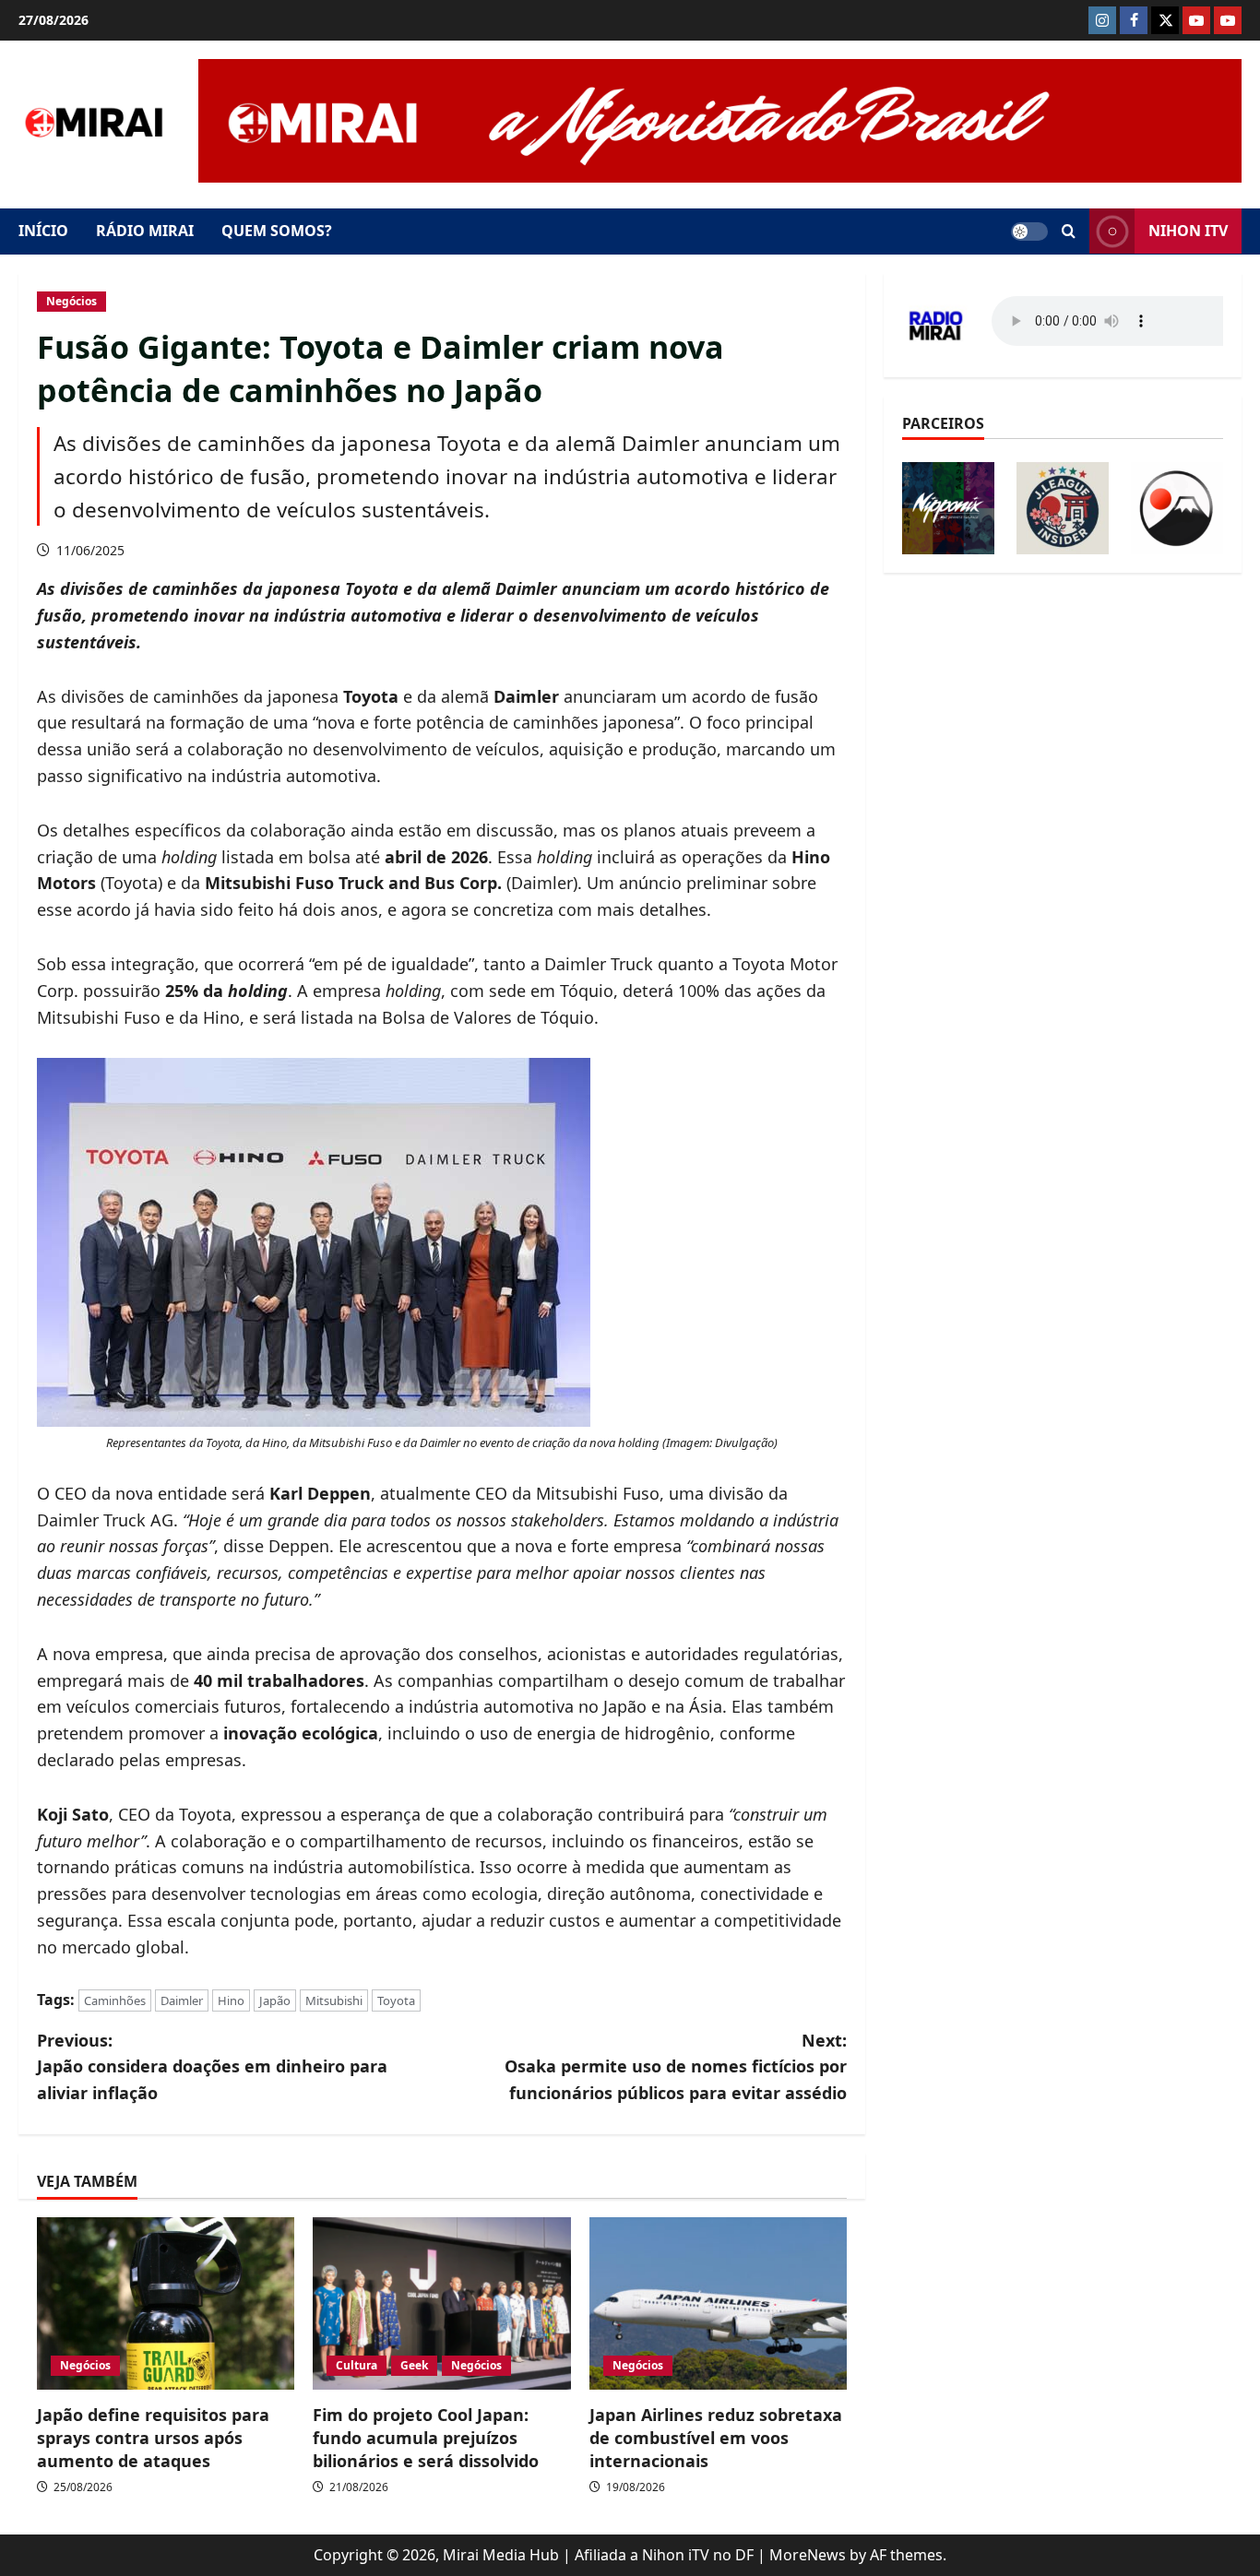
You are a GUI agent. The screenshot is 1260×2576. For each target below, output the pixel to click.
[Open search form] (1069, 231)
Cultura (357, 2365)
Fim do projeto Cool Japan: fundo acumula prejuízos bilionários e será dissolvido (426, 2438)
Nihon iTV (1188, 231)
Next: (676, 2067)
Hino (231, 2000)
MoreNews (808, 2555)
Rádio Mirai (145, 231)
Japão (275, 2000)
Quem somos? (277, 231)
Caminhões (115, 2000)
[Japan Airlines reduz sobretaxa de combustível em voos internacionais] (718, 2303)
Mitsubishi (334, 2000)
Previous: (212, 2067)
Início (43, 231)
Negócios (71, 301)
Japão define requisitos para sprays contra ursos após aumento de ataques (153, 2438)
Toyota (396, 2000)
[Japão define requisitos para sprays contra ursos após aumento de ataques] (166, 2303)
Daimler (182, 2000)
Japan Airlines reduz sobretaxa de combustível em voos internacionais (716, 2438)
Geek (414, 2365)
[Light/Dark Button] (1029, 231)
